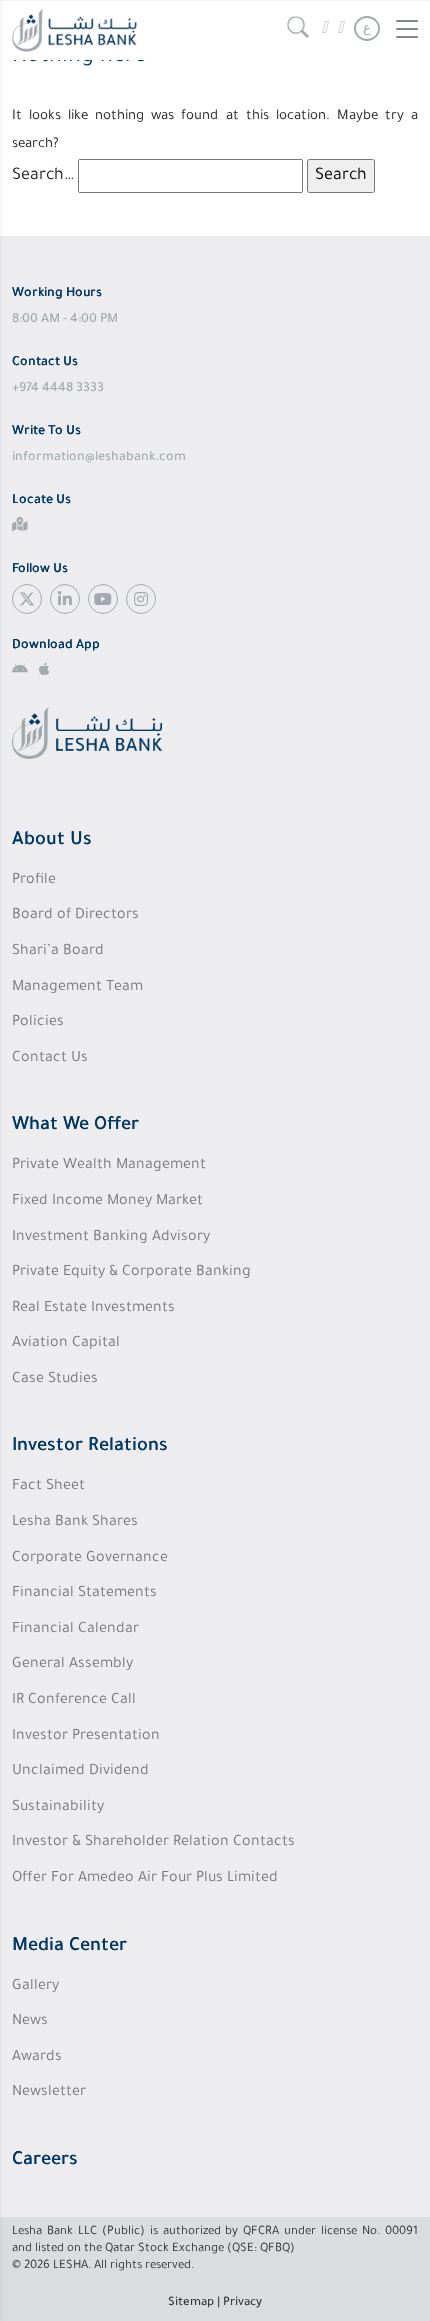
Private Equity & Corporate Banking (131, 1273)
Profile (34, 881)
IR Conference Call (74, 1701)
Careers (45, 2161)
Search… (43, 176)
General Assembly (72, 1665)
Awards (37, 2058)
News (30, 2022)
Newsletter (49, 2093)
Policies (38, 1023)
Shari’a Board (58, 952)
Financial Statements (84, 1594)
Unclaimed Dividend (80, 1772)
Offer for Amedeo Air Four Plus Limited (145, 1879)
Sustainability (58, 1808)
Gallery (35, 1987)
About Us (52, 841)
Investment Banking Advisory (111, 1238)
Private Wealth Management (109, 1166)
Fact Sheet (48, 1487)
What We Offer (75, 1126)
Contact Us (50, 1059)
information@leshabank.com (99, 458)
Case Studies (55, 1380)
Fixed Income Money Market (107, 1202)
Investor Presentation (86, 1737)
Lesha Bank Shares (75, 1523)
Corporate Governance (90, 1559)
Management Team (77, 988)
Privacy (242, 2303)
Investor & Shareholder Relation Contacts (153, 1843)
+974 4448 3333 (58, 389)
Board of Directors (75, 916)
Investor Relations (90, 1447)
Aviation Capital (66, 1344)
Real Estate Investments (93, 1309)
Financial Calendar (75, 1630)
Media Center (69, 1947)
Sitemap (191, 2303)
